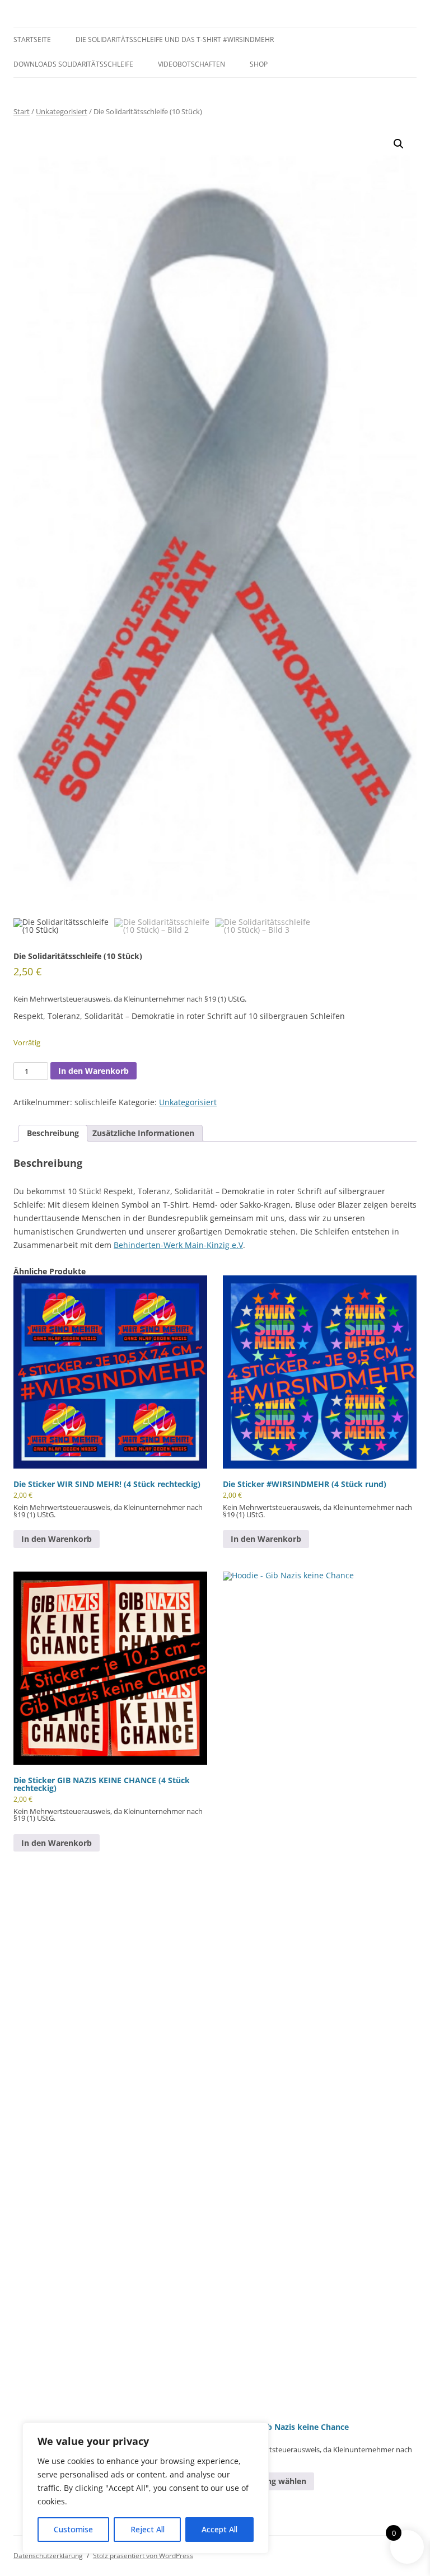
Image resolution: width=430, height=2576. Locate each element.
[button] (399, 144)
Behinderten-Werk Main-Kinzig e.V (178, 1245)
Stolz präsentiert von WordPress (143, 2556)
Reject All (148, 2529)
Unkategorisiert (62, 111)
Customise (73, 2529)
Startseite (32, 39)
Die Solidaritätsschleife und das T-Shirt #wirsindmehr (175, 39)
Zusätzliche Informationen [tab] (143, 1133)
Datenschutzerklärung (48, 2556)
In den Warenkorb (94, 1071)
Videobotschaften (191, 64)
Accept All (219, 2529)
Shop (259, 64)
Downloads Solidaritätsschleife (73, 64)
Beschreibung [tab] (53, 1133)
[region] (146, 2488)
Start (22, 111)
